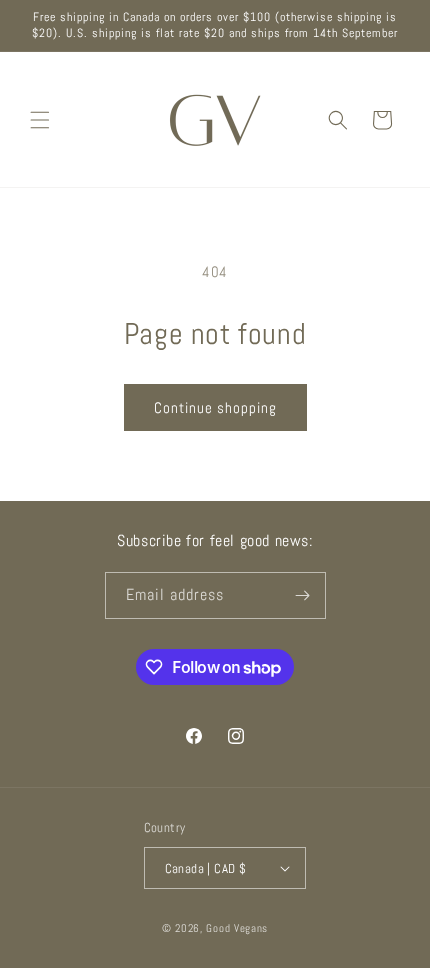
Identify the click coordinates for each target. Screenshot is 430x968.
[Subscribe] (303, 595)
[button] (40, 120)
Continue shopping (215, 407)
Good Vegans (237, 928)
